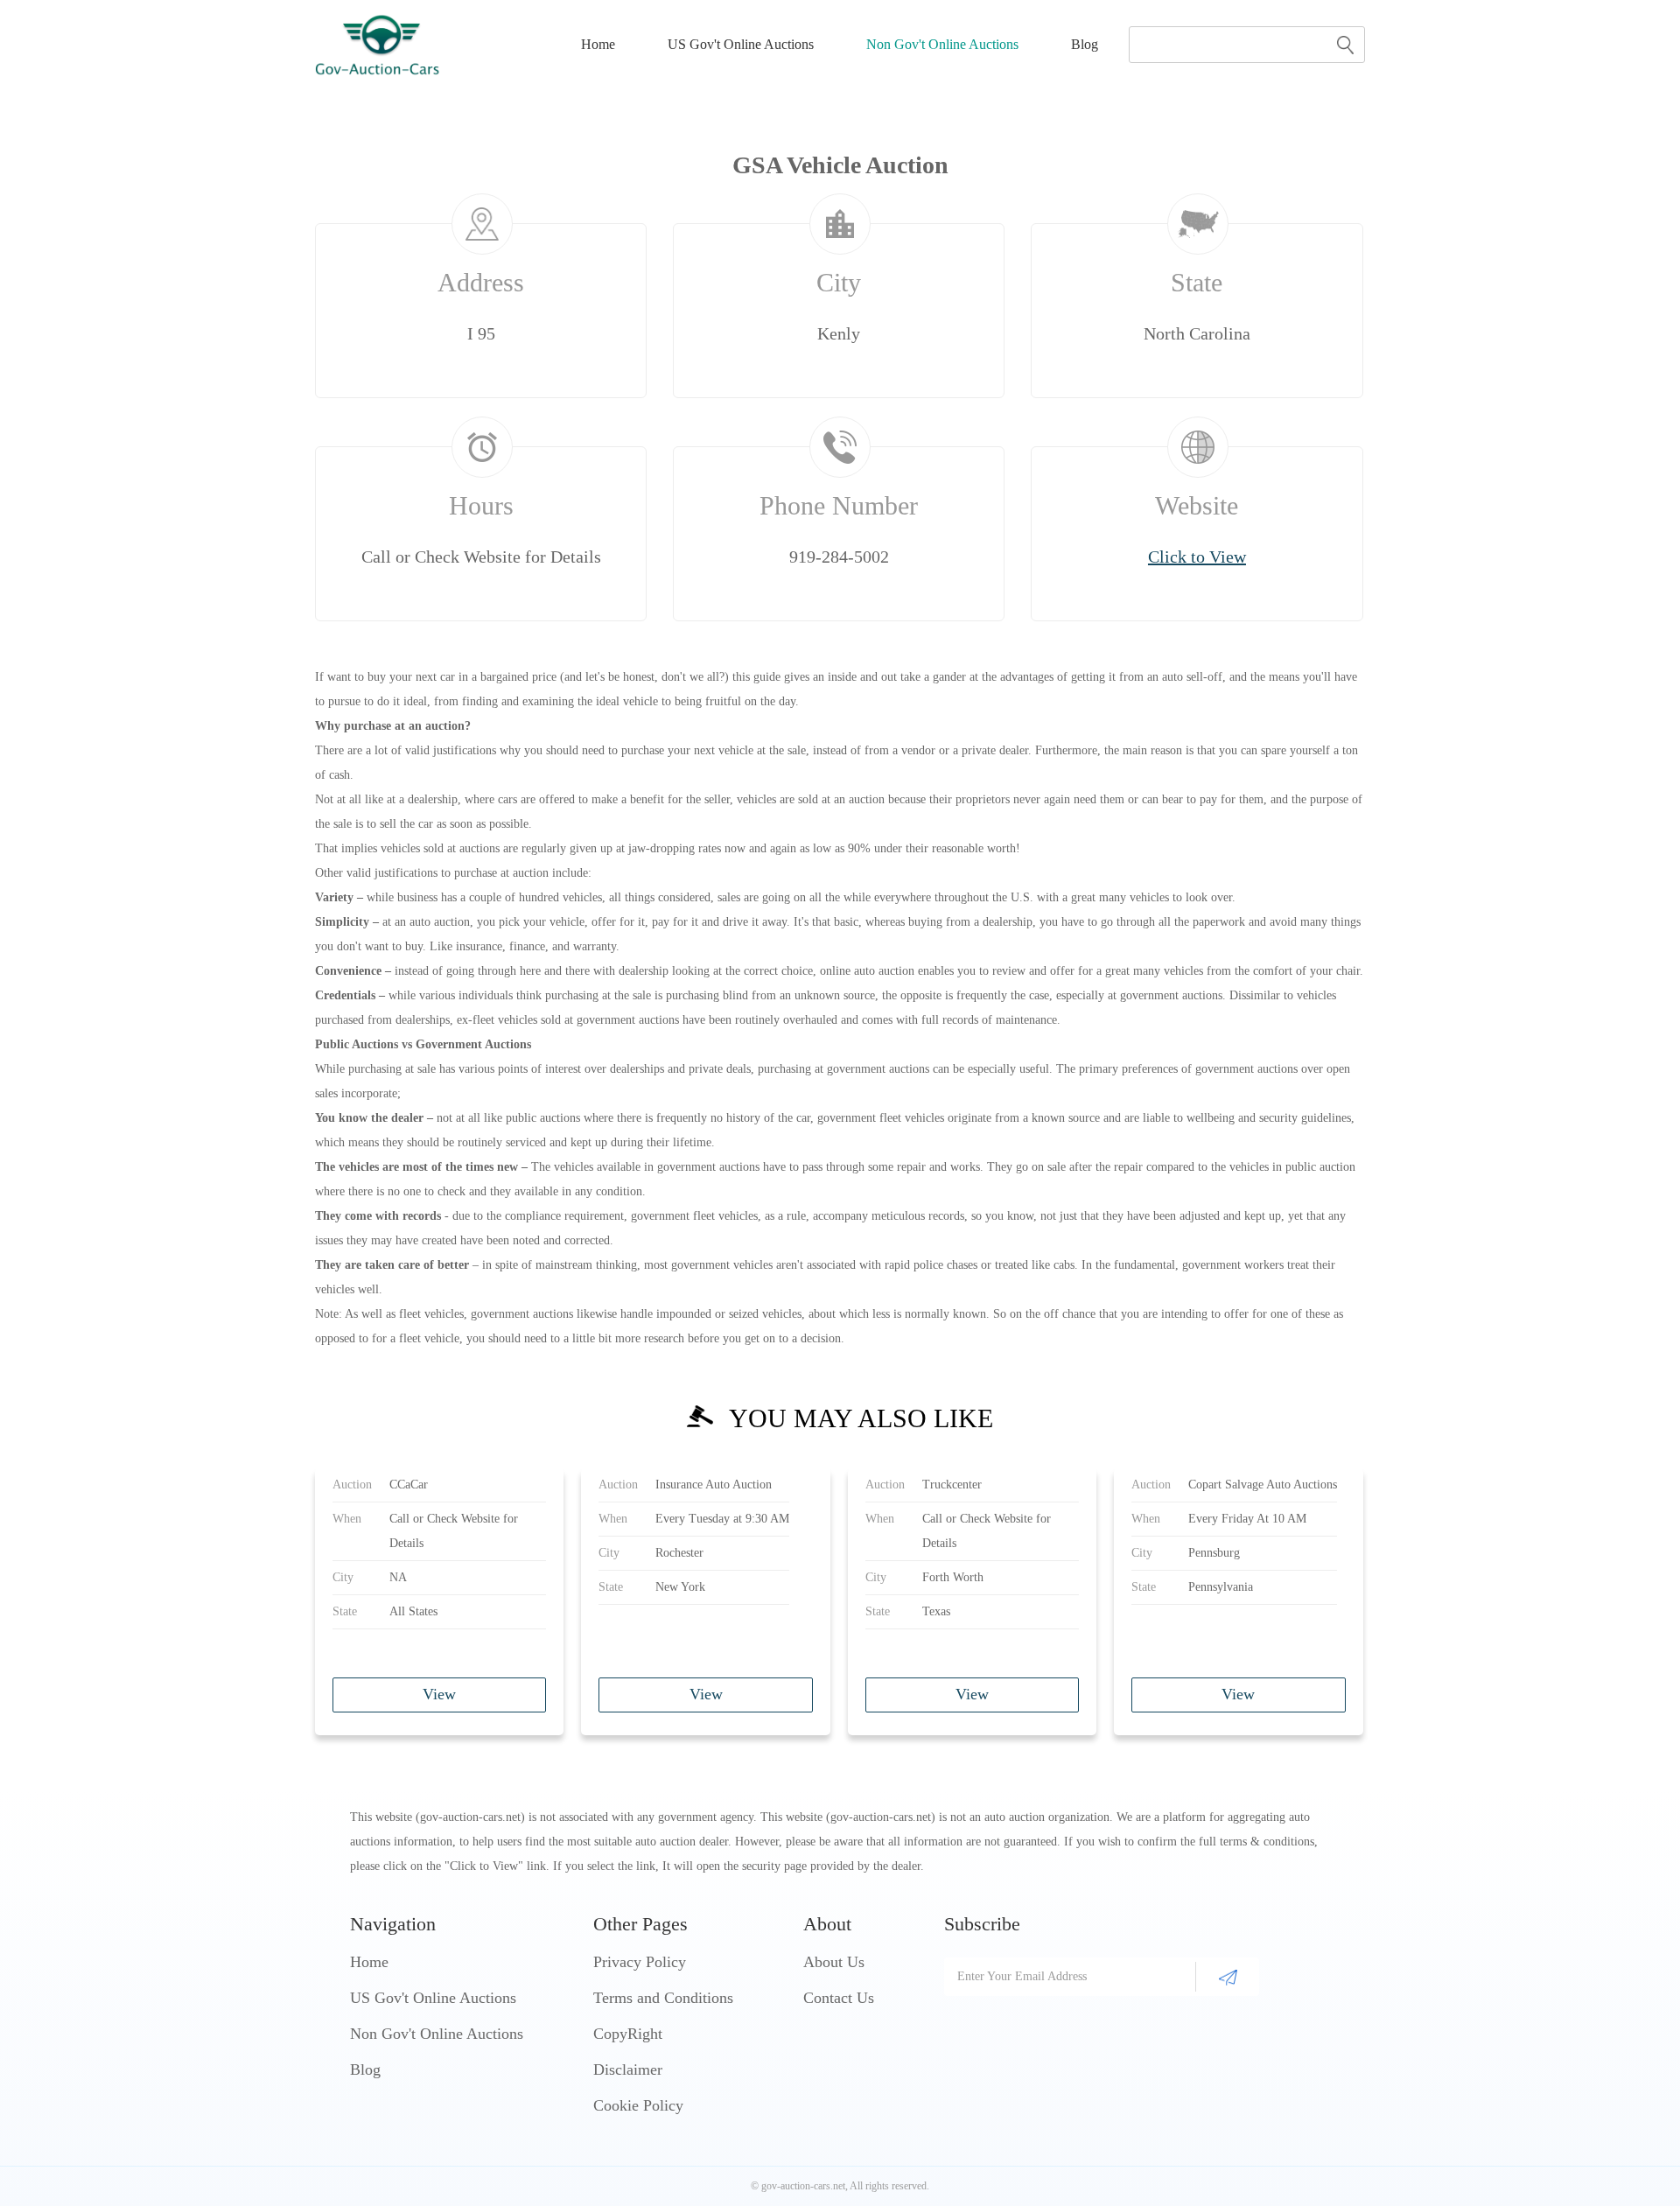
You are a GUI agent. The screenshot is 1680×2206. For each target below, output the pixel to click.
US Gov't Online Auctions (741, 44)
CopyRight (628, 2034)
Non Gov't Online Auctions (942, 44)
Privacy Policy (640, 1962)
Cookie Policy (638, 2105)
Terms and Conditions (663, 1998)
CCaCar (409, 1485)
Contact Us (839, 1998)
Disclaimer (628, 2069)
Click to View (1197, 557)
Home (598, 44)
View (439, 1694)
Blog (1085, 44)
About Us (834, 1962)
